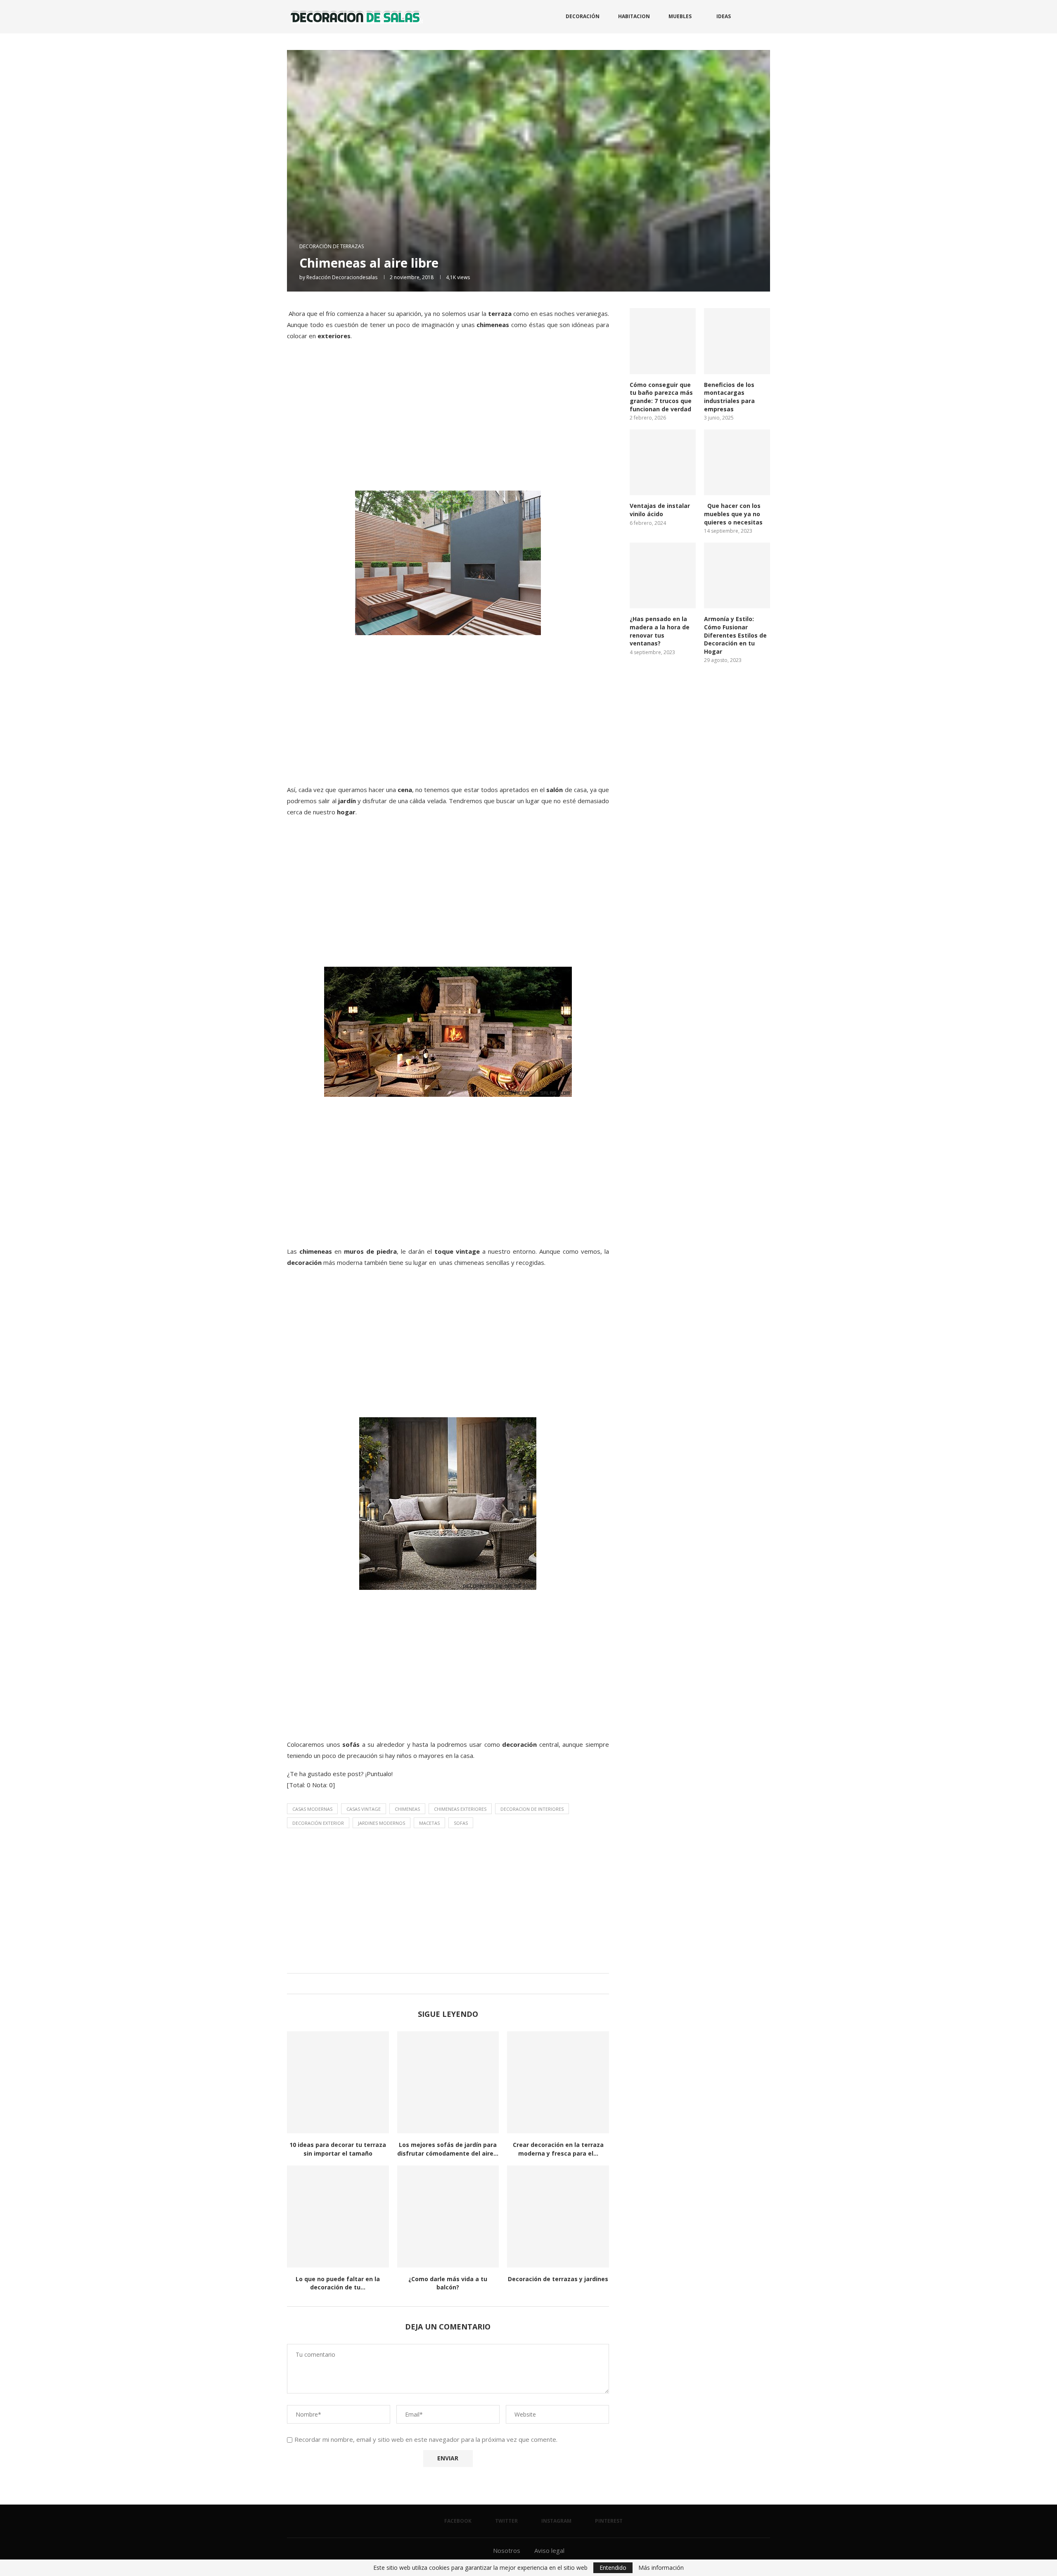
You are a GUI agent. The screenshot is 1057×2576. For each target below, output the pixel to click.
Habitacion (634, 16)
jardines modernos (382, 1823)
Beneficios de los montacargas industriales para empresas (729, 397)
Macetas (429, 1823)
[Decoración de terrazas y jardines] (558, 2217)
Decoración (583, 16)
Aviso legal (549, 2550)
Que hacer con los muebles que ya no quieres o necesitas (733, 514)
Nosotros (507, 2550)
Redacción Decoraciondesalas (342, 277)
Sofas (461, 1823)
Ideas (724, 16)
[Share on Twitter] (446, 1984)
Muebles (680, 16)
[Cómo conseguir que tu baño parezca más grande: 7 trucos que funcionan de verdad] (663, 341)
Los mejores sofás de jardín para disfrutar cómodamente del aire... (448, 2149)
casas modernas (312, 1809)
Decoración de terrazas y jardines (558, 2279)
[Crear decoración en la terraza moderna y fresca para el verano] (558, 2082)
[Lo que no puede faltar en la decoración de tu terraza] (338, 2217)
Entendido (613, 2568)
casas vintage (364, 1809)
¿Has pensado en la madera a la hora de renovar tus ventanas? (660, 631)
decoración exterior (318, 1823)
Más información (661, 2568)
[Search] (766, 17)
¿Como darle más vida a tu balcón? (448, 2283)
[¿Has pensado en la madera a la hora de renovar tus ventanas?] (663, 576)
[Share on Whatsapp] (454, 1984)
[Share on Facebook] (438, 1984)
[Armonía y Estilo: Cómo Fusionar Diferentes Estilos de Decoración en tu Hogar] (737, 576)
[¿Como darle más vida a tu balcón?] (448, 2217)
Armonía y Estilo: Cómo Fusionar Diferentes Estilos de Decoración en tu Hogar (735, 635)
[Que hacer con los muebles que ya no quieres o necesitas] (737, 463)
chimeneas (407, 1809)
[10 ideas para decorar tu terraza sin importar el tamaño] (338, 2082)
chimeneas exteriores (460, 1809)
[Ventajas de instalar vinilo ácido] (663, 463)
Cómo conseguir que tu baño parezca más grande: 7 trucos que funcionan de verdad (661, 397)
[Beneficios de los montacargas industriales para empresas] (737, 341)
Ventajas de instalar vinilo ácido (660, 510)
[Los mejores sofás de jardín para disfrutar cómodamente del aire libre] (448, 2082)
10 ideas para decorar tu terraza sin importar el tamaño (338, 2149)
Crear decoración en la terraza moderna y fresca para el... (558, 2149)
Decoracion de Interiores (532, 1809)
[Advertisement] (448, 425)
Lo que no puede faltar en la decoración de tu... (338, 2283)
